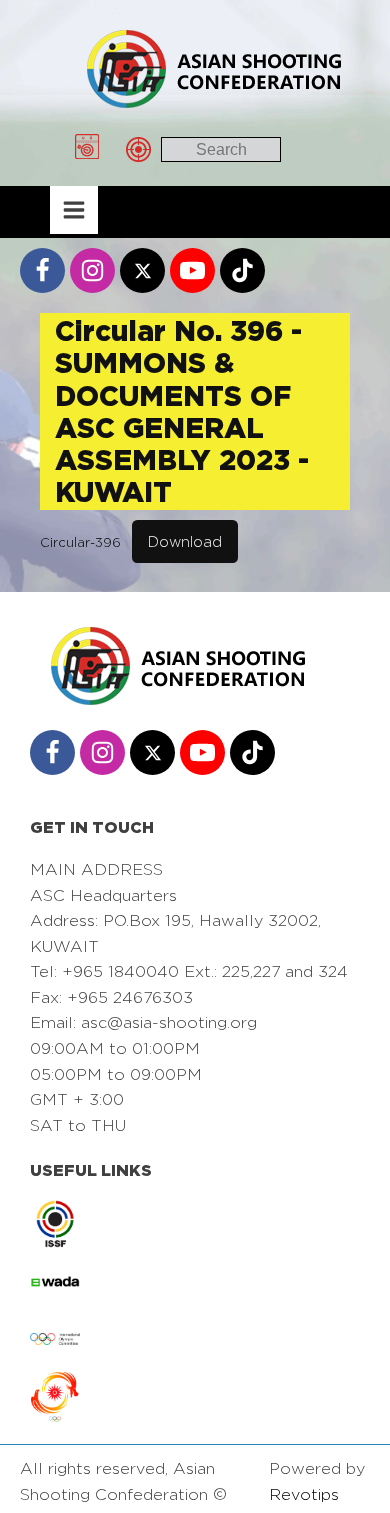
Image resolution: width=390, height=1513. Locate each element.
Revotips (304, 1494)
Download (185, 541)
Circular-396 (80, 542)
